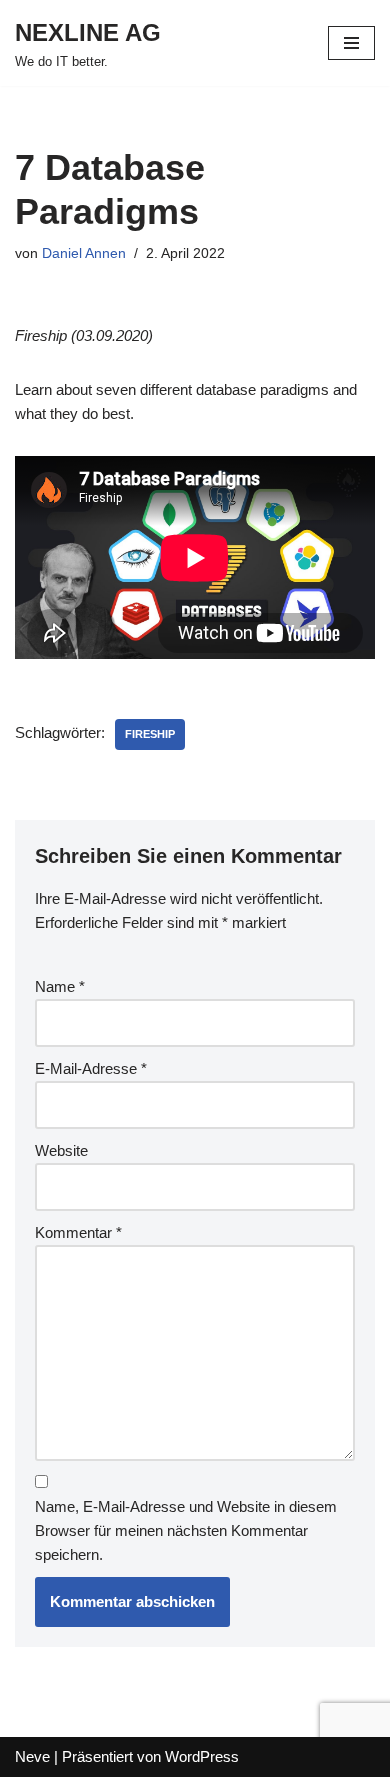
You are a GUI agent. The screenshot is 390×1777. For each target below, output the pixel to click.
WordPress (202, 1756)
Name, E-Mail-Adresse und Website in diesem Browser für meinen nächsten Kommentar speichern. (186, 1530)
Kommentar (78, 1232)
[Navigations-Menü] (351, 43)
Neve (32, 1756)
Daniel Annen (84, 253)
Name (60, 986)
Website (61, 1150)
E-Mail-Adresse (91, 1068)
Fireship (150, 734)
